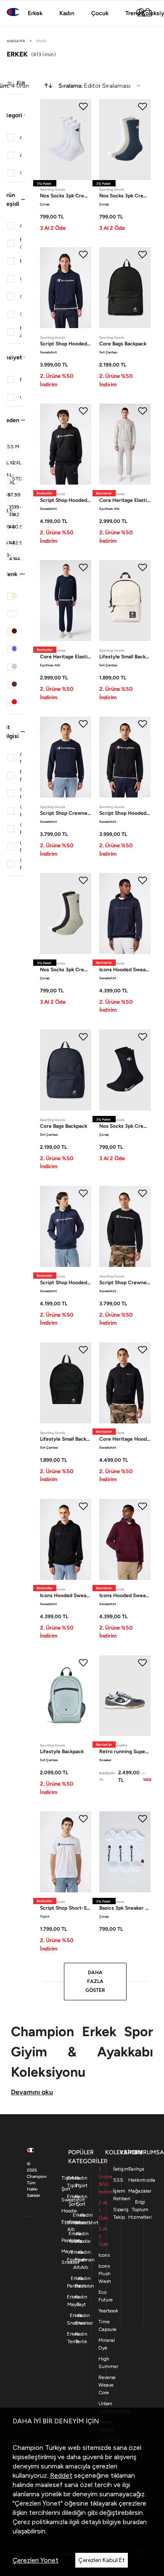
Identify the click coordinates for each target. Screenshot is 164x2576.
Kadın (67, 13)
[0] (147, 13)
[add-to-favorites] (83, 106)
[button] (16, 115)
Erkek (35, 13)
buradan (135, 2522)
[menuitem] (92, 86)
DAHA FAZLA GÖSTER (95, 1981)
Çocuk (100, 13)
